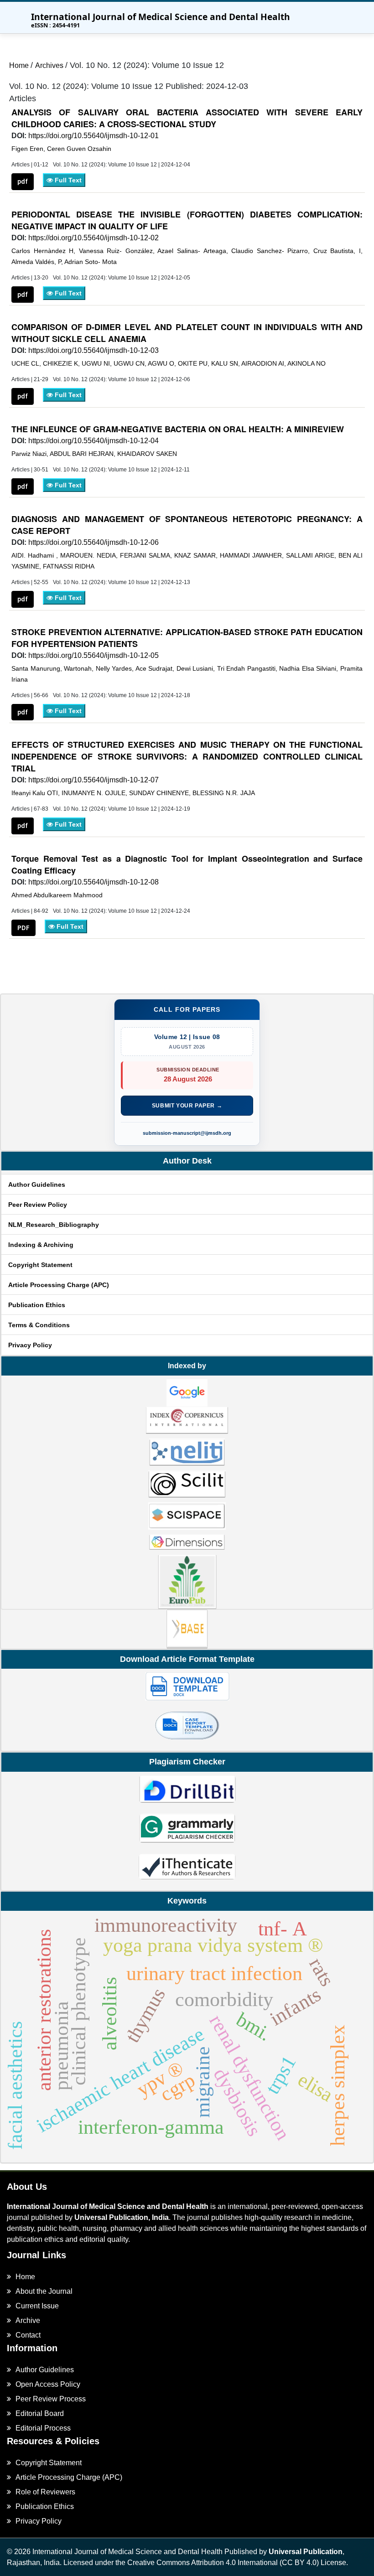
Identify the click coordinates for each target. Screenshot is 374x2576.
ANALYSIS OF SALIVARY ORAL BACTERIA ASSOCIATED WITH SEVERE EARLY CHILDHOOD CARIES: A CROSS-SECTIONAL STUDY (187, 118)
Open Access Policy (48, 2384)
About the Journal (44, 2291)
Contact (28, 2335)
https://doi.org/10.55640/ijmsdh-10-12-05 (93, 655)
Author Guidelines (37, 1185)
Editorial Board (40, 2413)
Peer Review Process (51, 2399)
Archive (28, 2320)
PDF (23, 928)
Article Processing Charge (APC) (59, 1285)
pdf (23, 181)
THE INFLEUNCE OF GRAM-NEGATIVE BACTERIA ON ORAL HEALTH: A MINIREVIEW (178, 429)
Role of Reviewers (45, 2492)
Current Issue (37, 2306)
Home (20, 65)
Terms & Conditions (39, 1325)
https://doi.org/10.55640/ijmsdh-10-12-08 (93, 882)
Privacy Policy (30, 1345)
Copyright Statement (40, 1265)
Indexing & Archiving (41, 1245)
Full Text (67, 180)
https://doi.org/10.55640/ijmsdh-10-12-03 (93, 350)
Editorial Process (43, 2428)
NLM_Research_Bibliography (54, 1225)
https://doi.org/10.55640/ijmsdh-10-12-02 (93, 238)
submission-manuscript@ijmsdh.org (187, 1133)
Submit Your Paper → (187, 1106)
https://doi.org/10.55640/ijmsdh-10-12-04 (93, 441)
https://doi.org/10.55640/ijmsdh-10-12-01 (93, 136)
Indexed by (187, 1366)
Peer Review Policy (38, 1205)
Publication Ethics (37, 1305)
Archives (50, 65)
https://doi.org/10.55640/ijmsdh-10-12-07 (93, 780)
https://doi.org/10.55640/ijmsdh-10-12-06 (93, 542)
